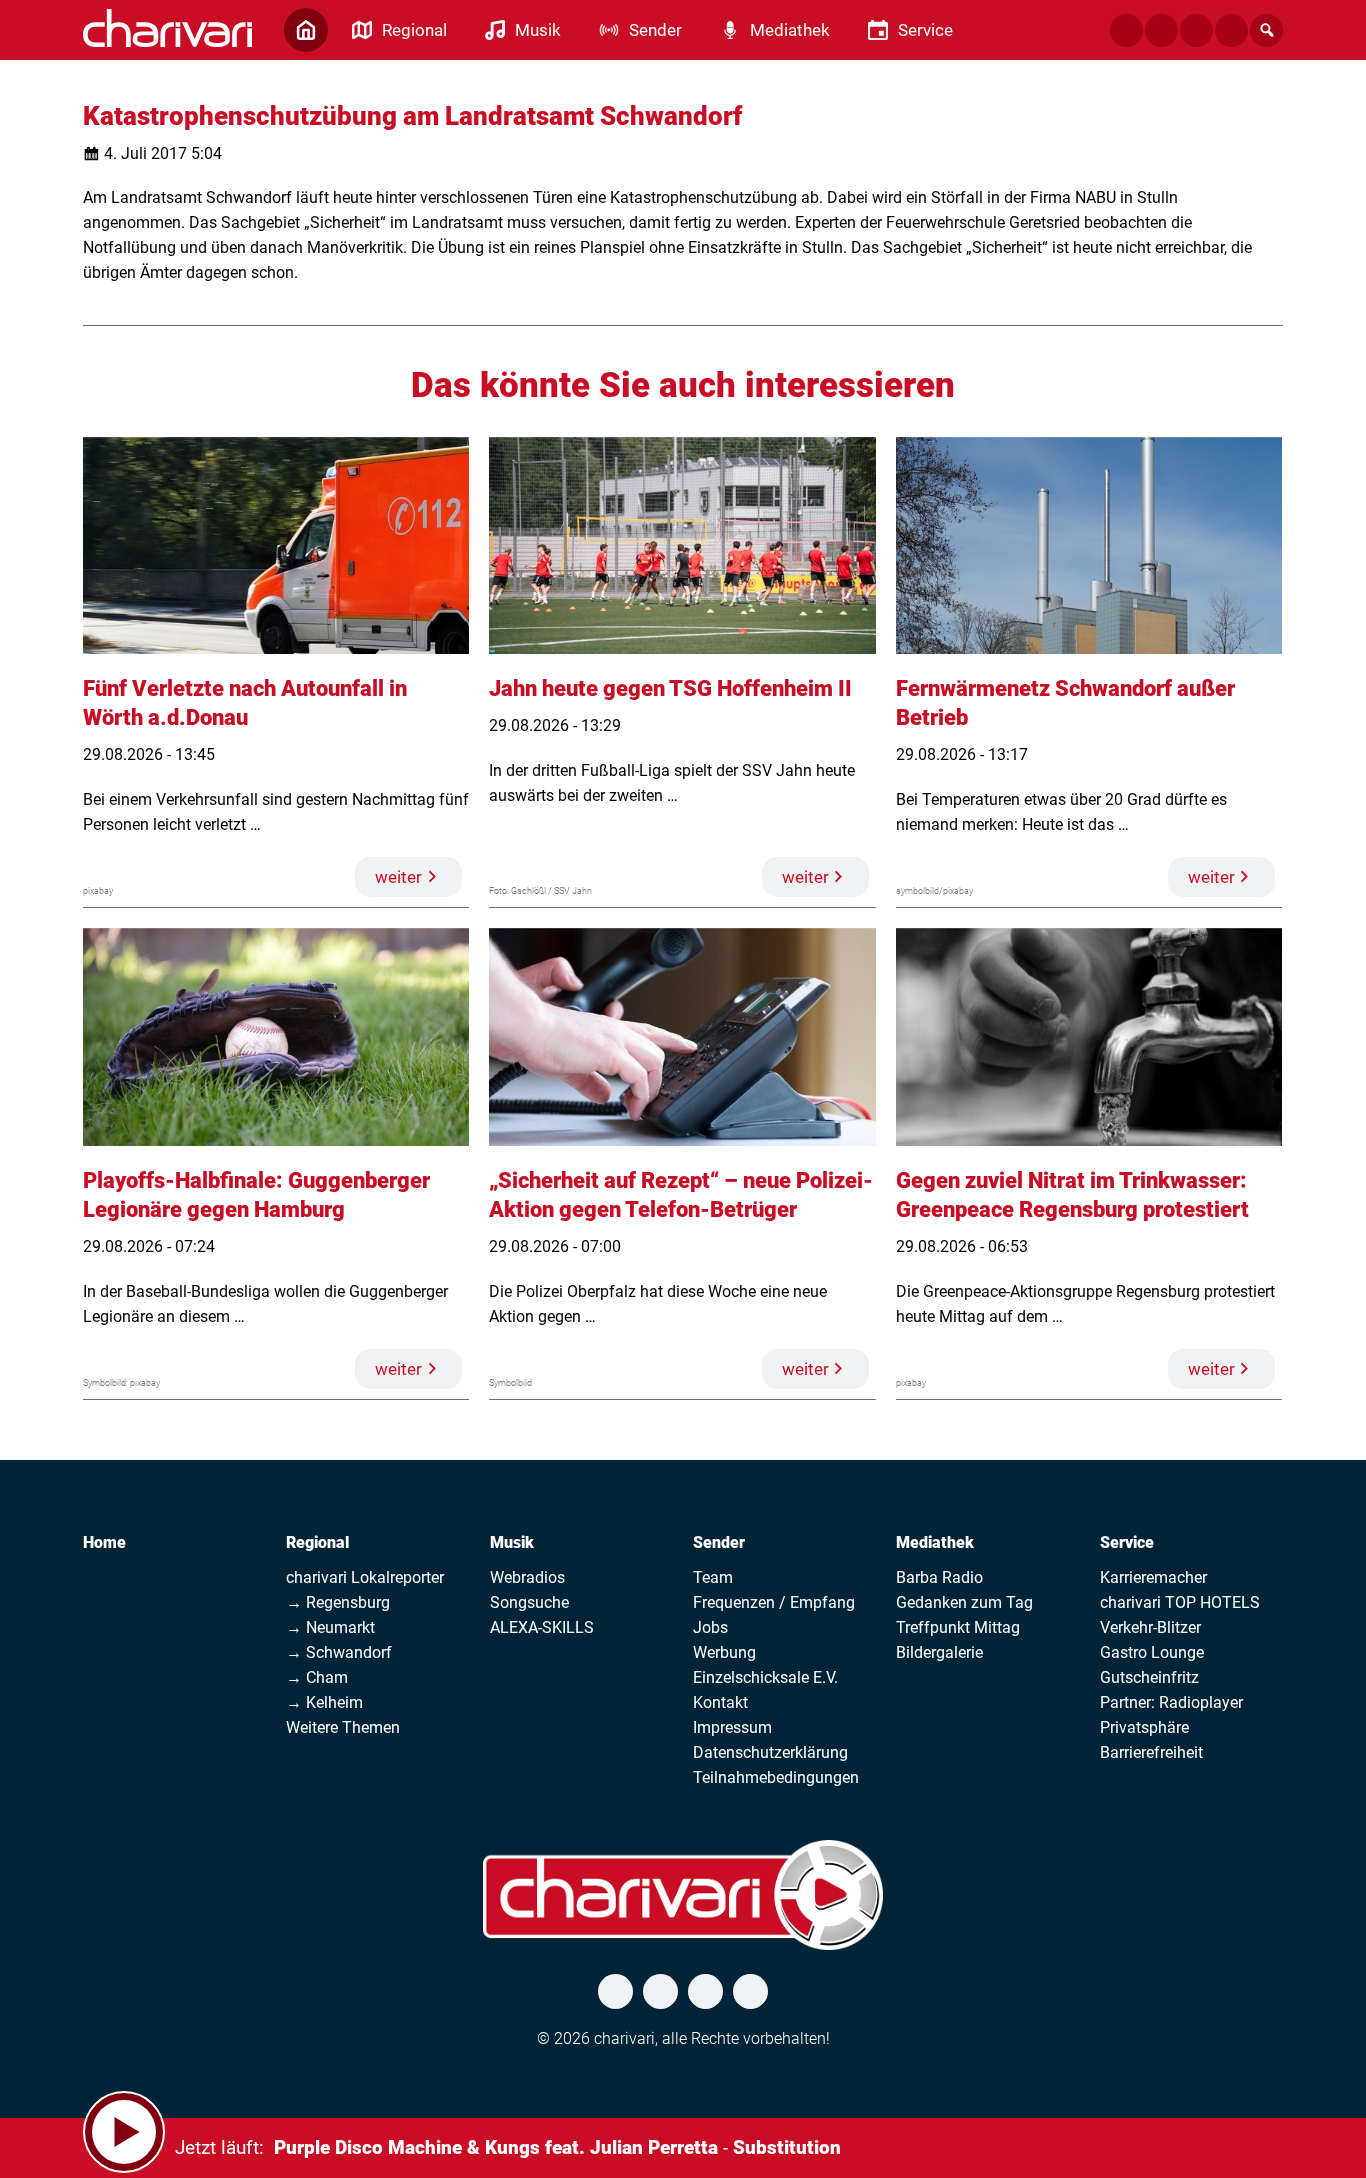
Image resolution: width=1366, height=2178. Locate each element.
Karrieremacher (1153, 1577)
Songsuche (529, 1602)
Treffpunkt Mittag (958, 1627)
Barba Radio (939, 1577)
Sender (719, 1542)
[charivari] (167, 28)
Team (713, 1577)
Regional (317, 1542)
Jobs (710, 1627)
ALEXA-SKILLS (542, 1627)
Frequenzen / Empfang (774, 1602)
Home (104, 1542)
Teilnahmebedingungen (776, 1777)
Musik (512, 1542)
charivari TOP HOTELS (1180, 1602)
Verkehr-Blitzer (1150, 1627)
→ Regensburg (338, 1602)
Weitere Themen (343, 1727)
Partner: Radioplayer (1171, 1702)
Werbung (724, 1652)
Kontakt (720, 1702)
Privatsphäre (1144, 1727)
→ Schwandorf (339, 1652)
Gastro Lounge (1152, 1652)
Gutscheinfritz (1149, 1677)
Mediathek (935, 1542)
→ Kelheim (324, 1702)
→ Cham (317, 1677)
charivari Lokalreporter (365, 1577)
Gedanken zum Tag (964, 1602)
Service (1127, 1542)
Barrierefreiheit (1151, 1752)
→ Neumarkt (330, 1627)
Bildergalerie (939, 1652)
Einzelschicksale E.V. (765, 1677)
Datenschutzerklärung (770, 1752)
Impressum (732, 1727)
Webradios (527, 1577)
